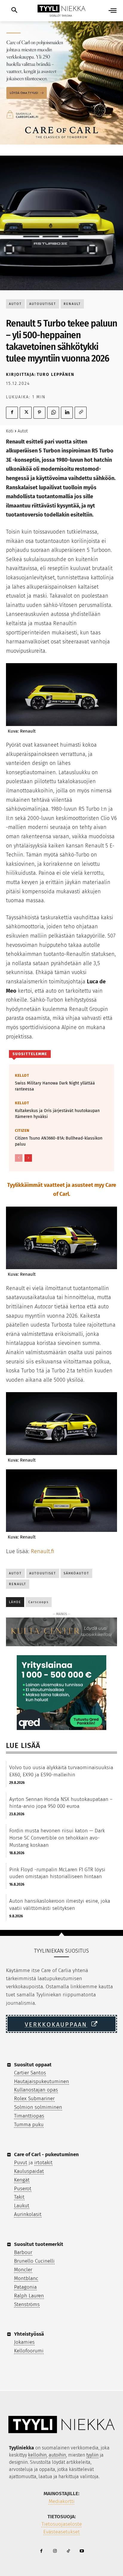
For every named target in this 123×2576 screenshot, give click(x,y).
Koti (10, 431)
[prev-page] (19, 1158)
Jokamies (24, 2342)
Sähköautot (76, 1573)
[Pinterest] (39, 413)
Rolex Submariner (34, 2099)
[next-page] (28, 1158)
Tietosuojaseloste (62, 2524)
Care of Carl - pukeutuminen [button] (46, 2154)
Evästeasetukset (61, 2532)
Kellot (22, 1075)
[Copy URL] (81, 413)
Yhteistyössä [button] (29, 2334)
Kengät (22, 2180)
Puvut (21, 2163)
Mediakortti (62, 2501)
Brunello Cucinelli (34, 2261)
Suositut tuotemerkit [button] (39, 2244)
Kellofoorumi (29, 2351)
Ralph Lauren (29, 2296)
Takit (19, 2197)
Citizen (22, 1130)
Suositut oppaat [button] (33, 2065)
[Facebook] (12, 413)
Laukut (22, 2206)
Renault (72, 304)
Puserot (23, 2189)
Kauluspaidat (29, 2171)
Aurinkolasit (28, 2214)
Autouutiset (43, 304)
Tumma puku (29, 2125)
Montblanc (26, 2278)
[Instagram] (55, 2551)
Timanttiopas (29, 2116)
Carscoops (39, 1602)
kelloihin (37, 2455)
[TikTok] (68, 2551)
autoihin (57, 2455)
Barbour (23, 2252)
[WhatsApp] (53, 413)
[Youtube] (82, 2551)
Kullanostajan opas (36, 2090)
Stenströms (27, 2304)
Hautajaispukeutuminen (41, 2081)
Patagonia (25, 2287)
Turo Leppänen (56, 375)
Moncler (23, 2270)
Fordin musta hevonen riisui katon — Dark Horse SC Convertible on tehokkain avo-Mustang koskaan (57, 1838)
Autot (15, 304)
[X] (26, 413)
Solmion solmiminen (38, 2107)
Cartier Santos (30, 2073)
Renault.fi (43, 1551)
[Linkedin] (67, 413)
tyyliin (92, 2455)
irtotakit (43, 2163)
